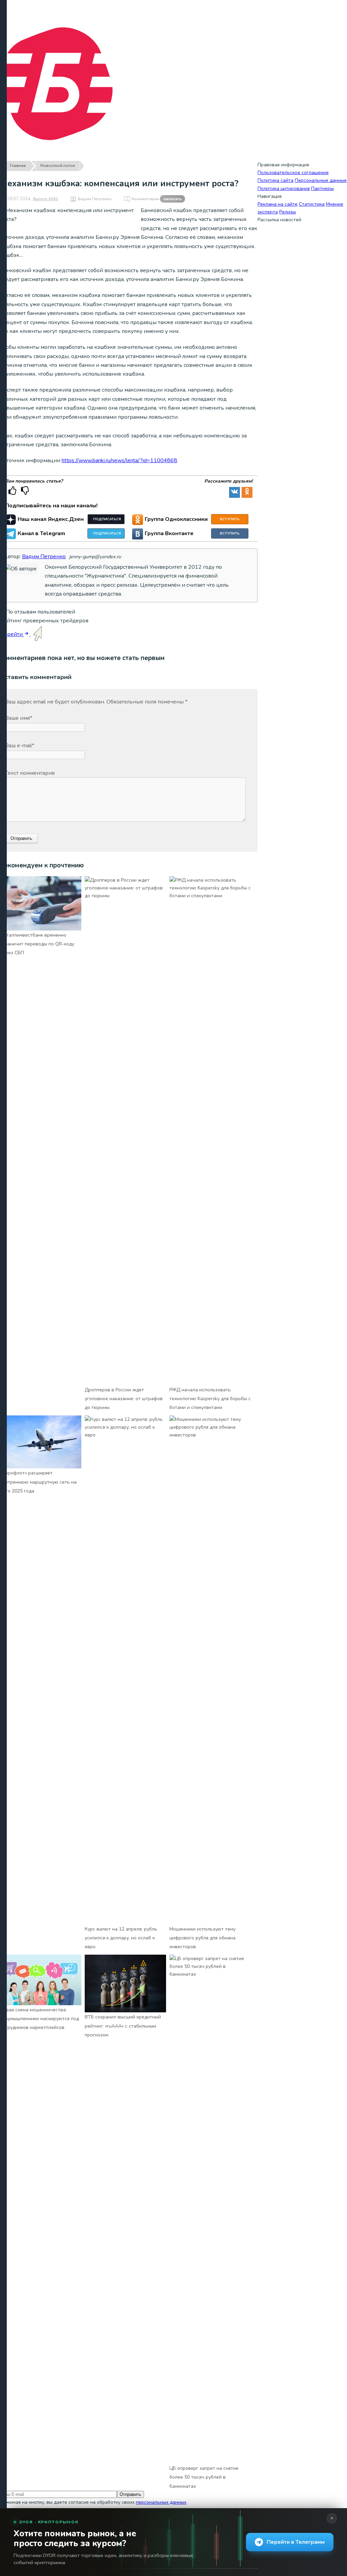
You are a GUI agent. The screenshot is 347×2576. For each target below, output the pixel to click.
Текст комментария (30, 773)
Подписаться (107, 519)
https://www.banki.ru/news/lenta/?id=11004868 (119, 460)
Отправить (130, 2494)
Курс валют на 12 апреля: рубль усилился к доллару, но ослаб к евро (121, 1938)
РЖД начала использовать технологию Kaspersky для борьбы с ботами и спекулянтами (210, 1399)
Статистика (312, 204)
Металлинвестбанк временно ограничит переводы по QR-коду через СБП (37, 944)
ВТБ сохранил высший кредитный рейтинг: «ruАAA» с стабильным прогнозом (123, 2026)
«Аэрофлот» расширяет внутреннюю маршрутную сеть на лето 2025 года (38, 1482)
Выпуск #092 (45, 199)
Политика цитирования (284, 189)
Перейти (12, 634)
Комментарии (157, 199)
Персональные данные (321, 180)
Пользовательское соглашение (293, 173)
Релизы (288, 212)
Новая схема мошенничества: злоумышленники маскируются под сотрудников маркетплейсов (39, 2019)
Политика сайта (275, 180)
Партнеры (322, 189)
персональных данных (161, 2502)
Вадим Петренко (95, 199)
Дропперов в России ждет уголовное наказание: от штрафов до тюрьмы (124, 1399)
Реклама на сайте (278, 204)
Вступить (230, 519)
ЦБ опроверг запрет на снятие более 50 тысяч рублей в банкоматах (204, 2477)
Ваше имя (19, 718)
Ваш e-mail (20, 746)
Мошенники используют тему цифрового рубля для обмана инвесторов (202, 1938)
